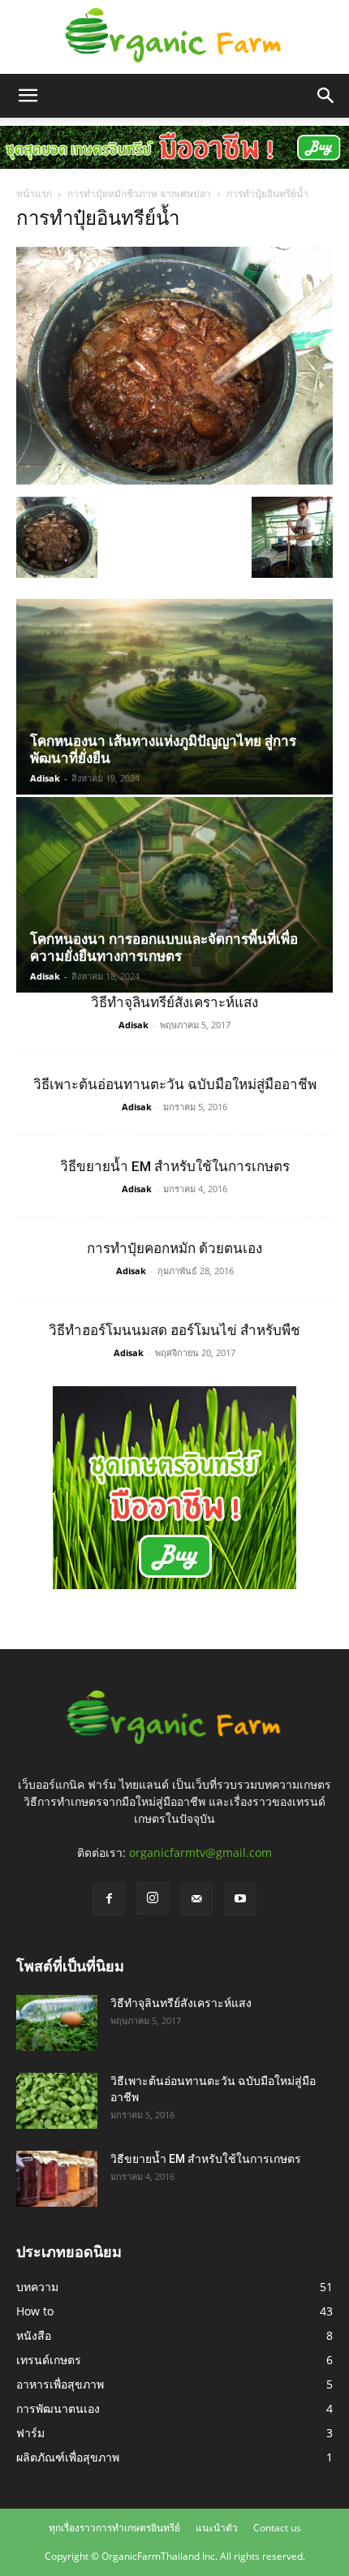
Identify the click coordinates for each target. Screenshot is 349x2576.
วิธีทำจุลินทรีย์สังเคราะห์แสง (174, 1002)
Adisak (45, 778)
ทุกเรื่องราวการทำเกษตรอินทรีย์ (114, 2528)
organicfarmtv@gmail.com (200, 1852)
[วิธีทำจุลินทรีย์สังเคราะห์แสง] (57, 2023)
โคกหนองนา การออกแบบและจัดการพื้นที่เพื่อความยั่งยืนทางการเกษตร (164, 948)
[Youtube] (240, 1899)
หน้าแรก (34, 194)
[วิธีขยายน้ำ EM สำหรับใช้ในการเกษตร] (57, 2179)
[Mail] (196, 1899)
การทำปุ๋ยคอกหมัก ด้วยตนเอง (174, 1248)
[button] (28, 96)
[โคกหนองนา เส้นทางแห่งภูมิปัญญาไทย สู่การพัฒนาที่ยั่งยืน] (174, 697)
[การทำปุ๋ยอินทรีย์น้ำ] (174, 480)
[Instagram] (153, 1898)
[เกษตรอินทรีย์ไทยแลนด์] (174, 37)
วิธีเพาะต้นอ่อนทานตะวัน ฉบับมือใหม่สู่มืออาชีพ (175, 1084)
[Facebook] (109, 1899)
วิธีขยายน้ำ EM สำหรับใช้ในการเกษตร (175, 1166)
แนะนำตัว (217, 2528)
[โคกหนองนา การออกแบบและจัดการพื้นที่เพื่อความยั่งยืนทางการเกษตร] (174, 895)
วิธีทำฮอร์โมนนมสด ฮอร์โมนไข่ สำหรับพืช (174, 1330)
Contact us (277, 2528)
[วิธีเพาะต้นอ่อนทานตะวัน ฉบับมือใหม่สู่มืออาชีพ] (57, 2101)
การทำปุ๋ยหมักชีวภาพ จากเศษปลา (139, 194)
